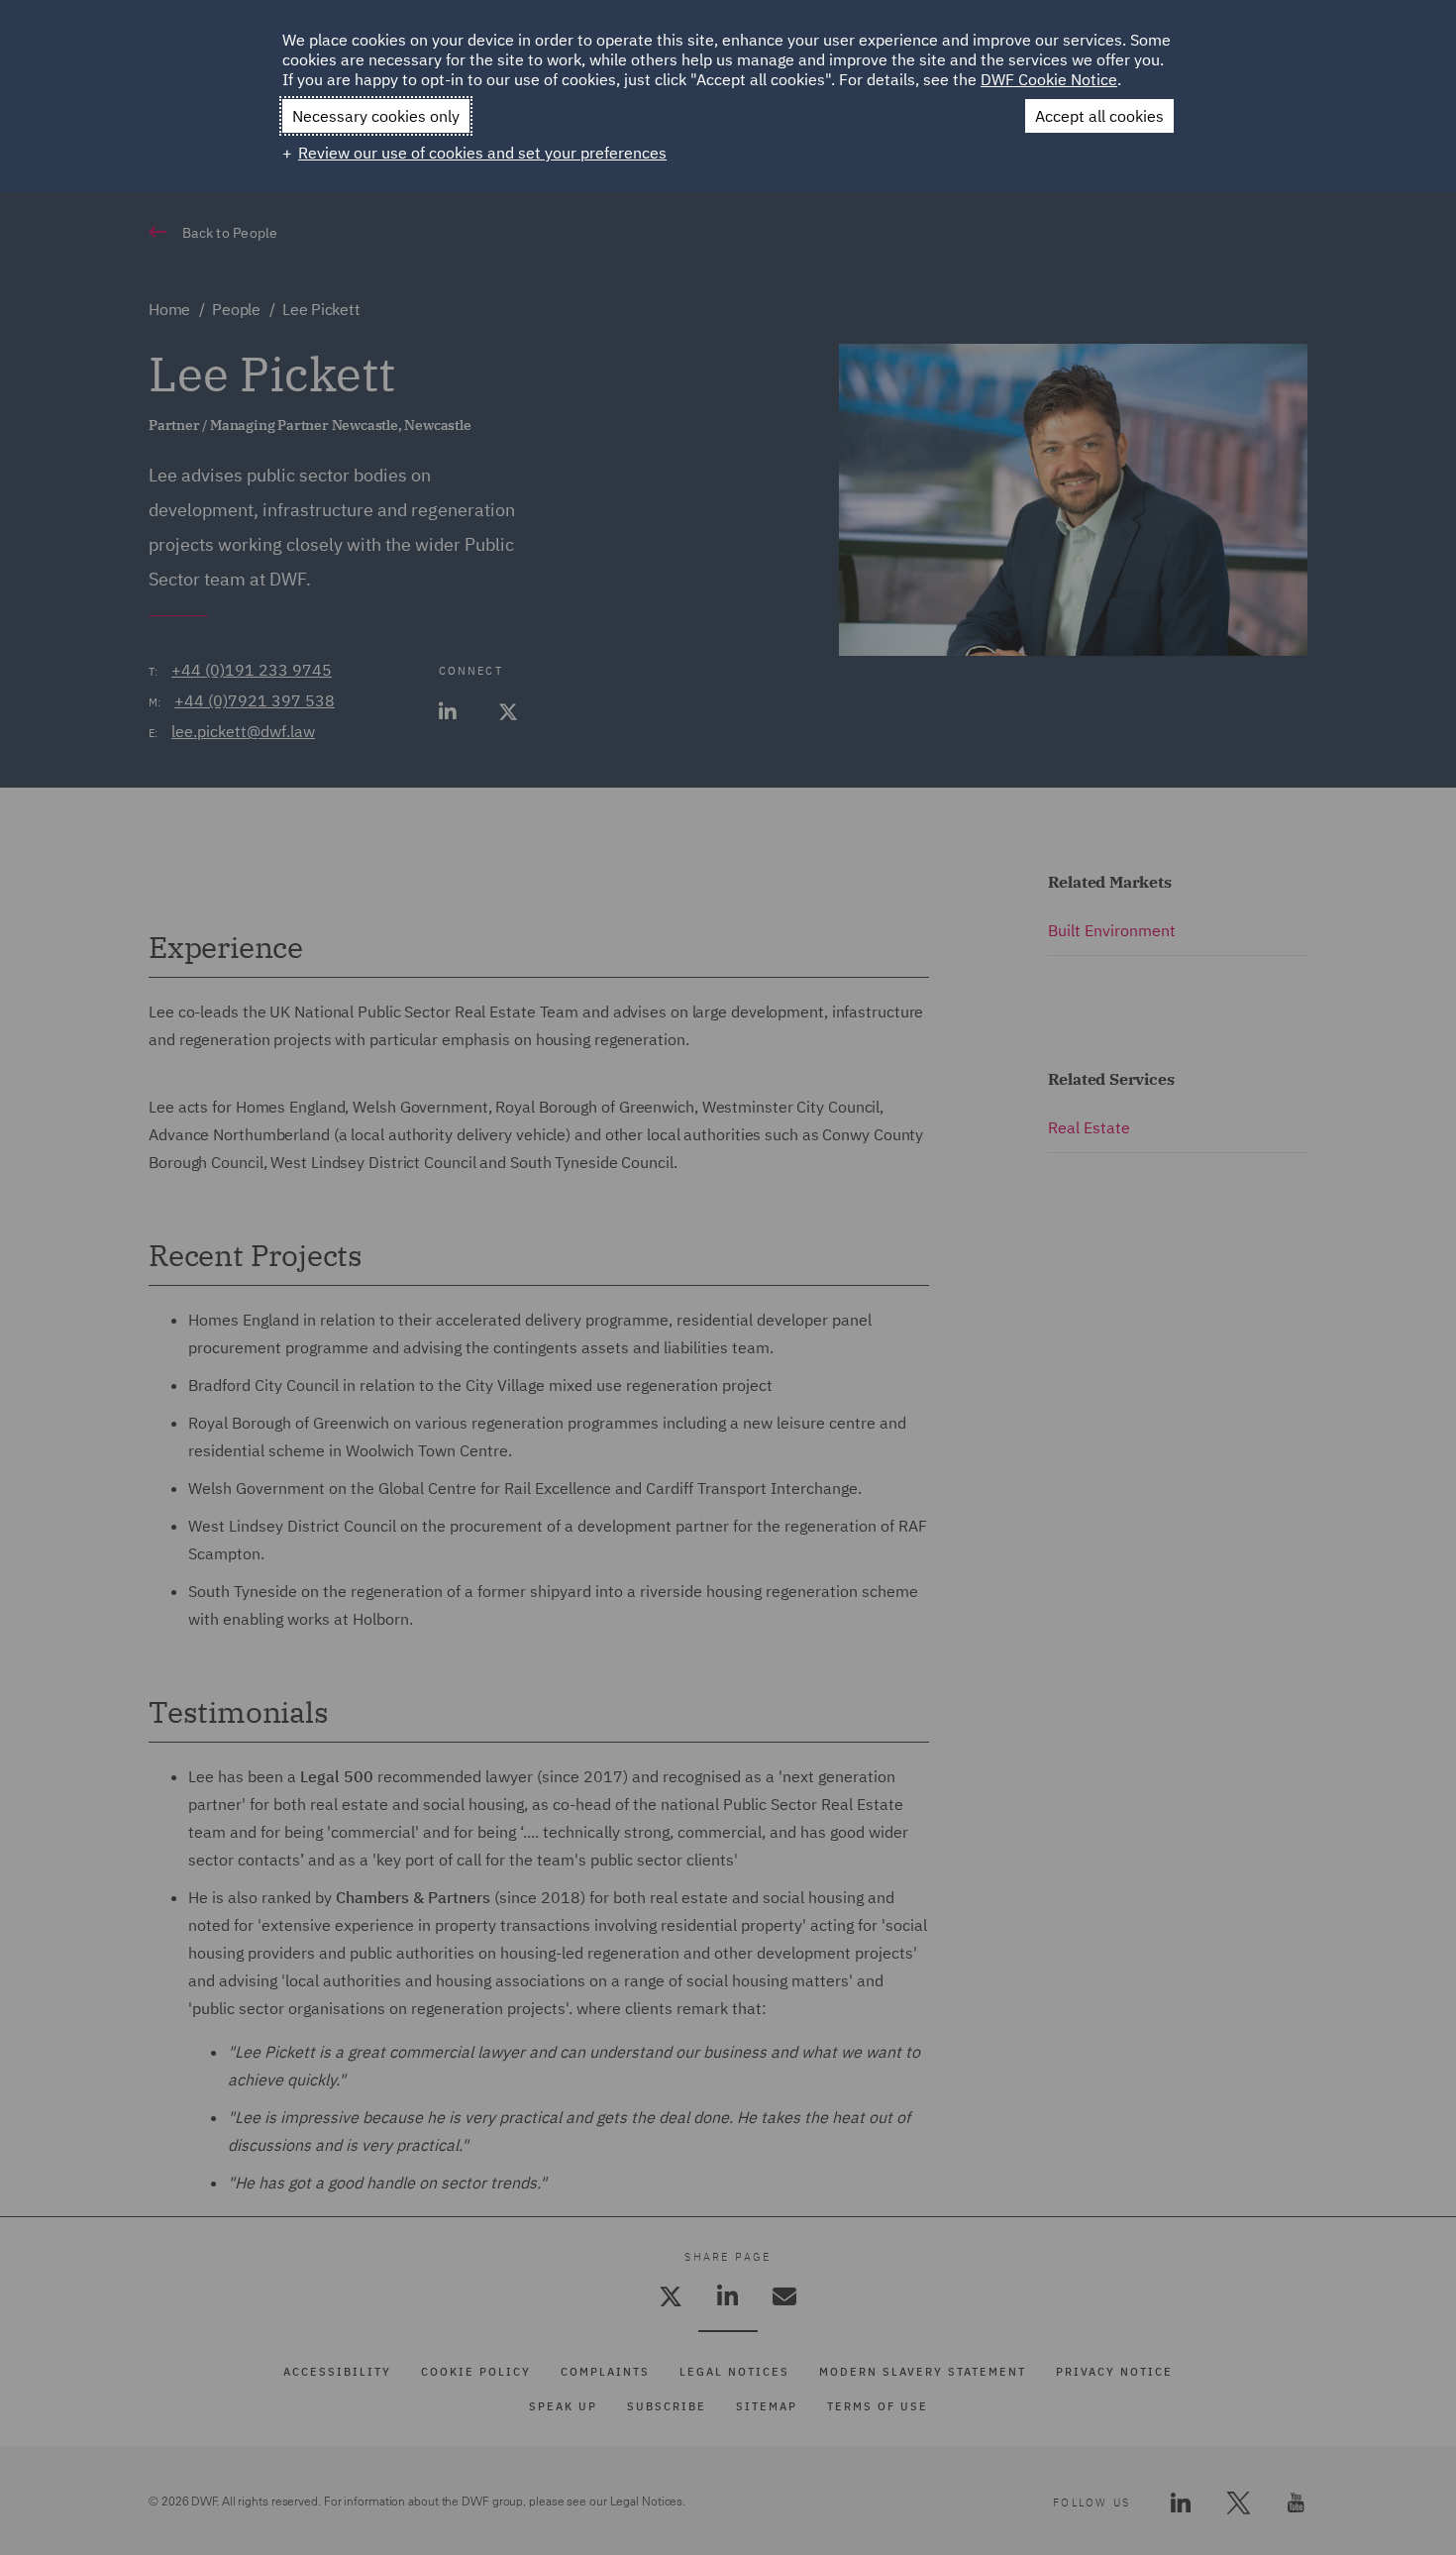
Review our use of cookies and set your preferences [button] (482, 153)
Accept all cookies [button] (1099, 116)
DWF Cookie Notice (1049, 79)
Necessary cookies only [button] (376, 116)
